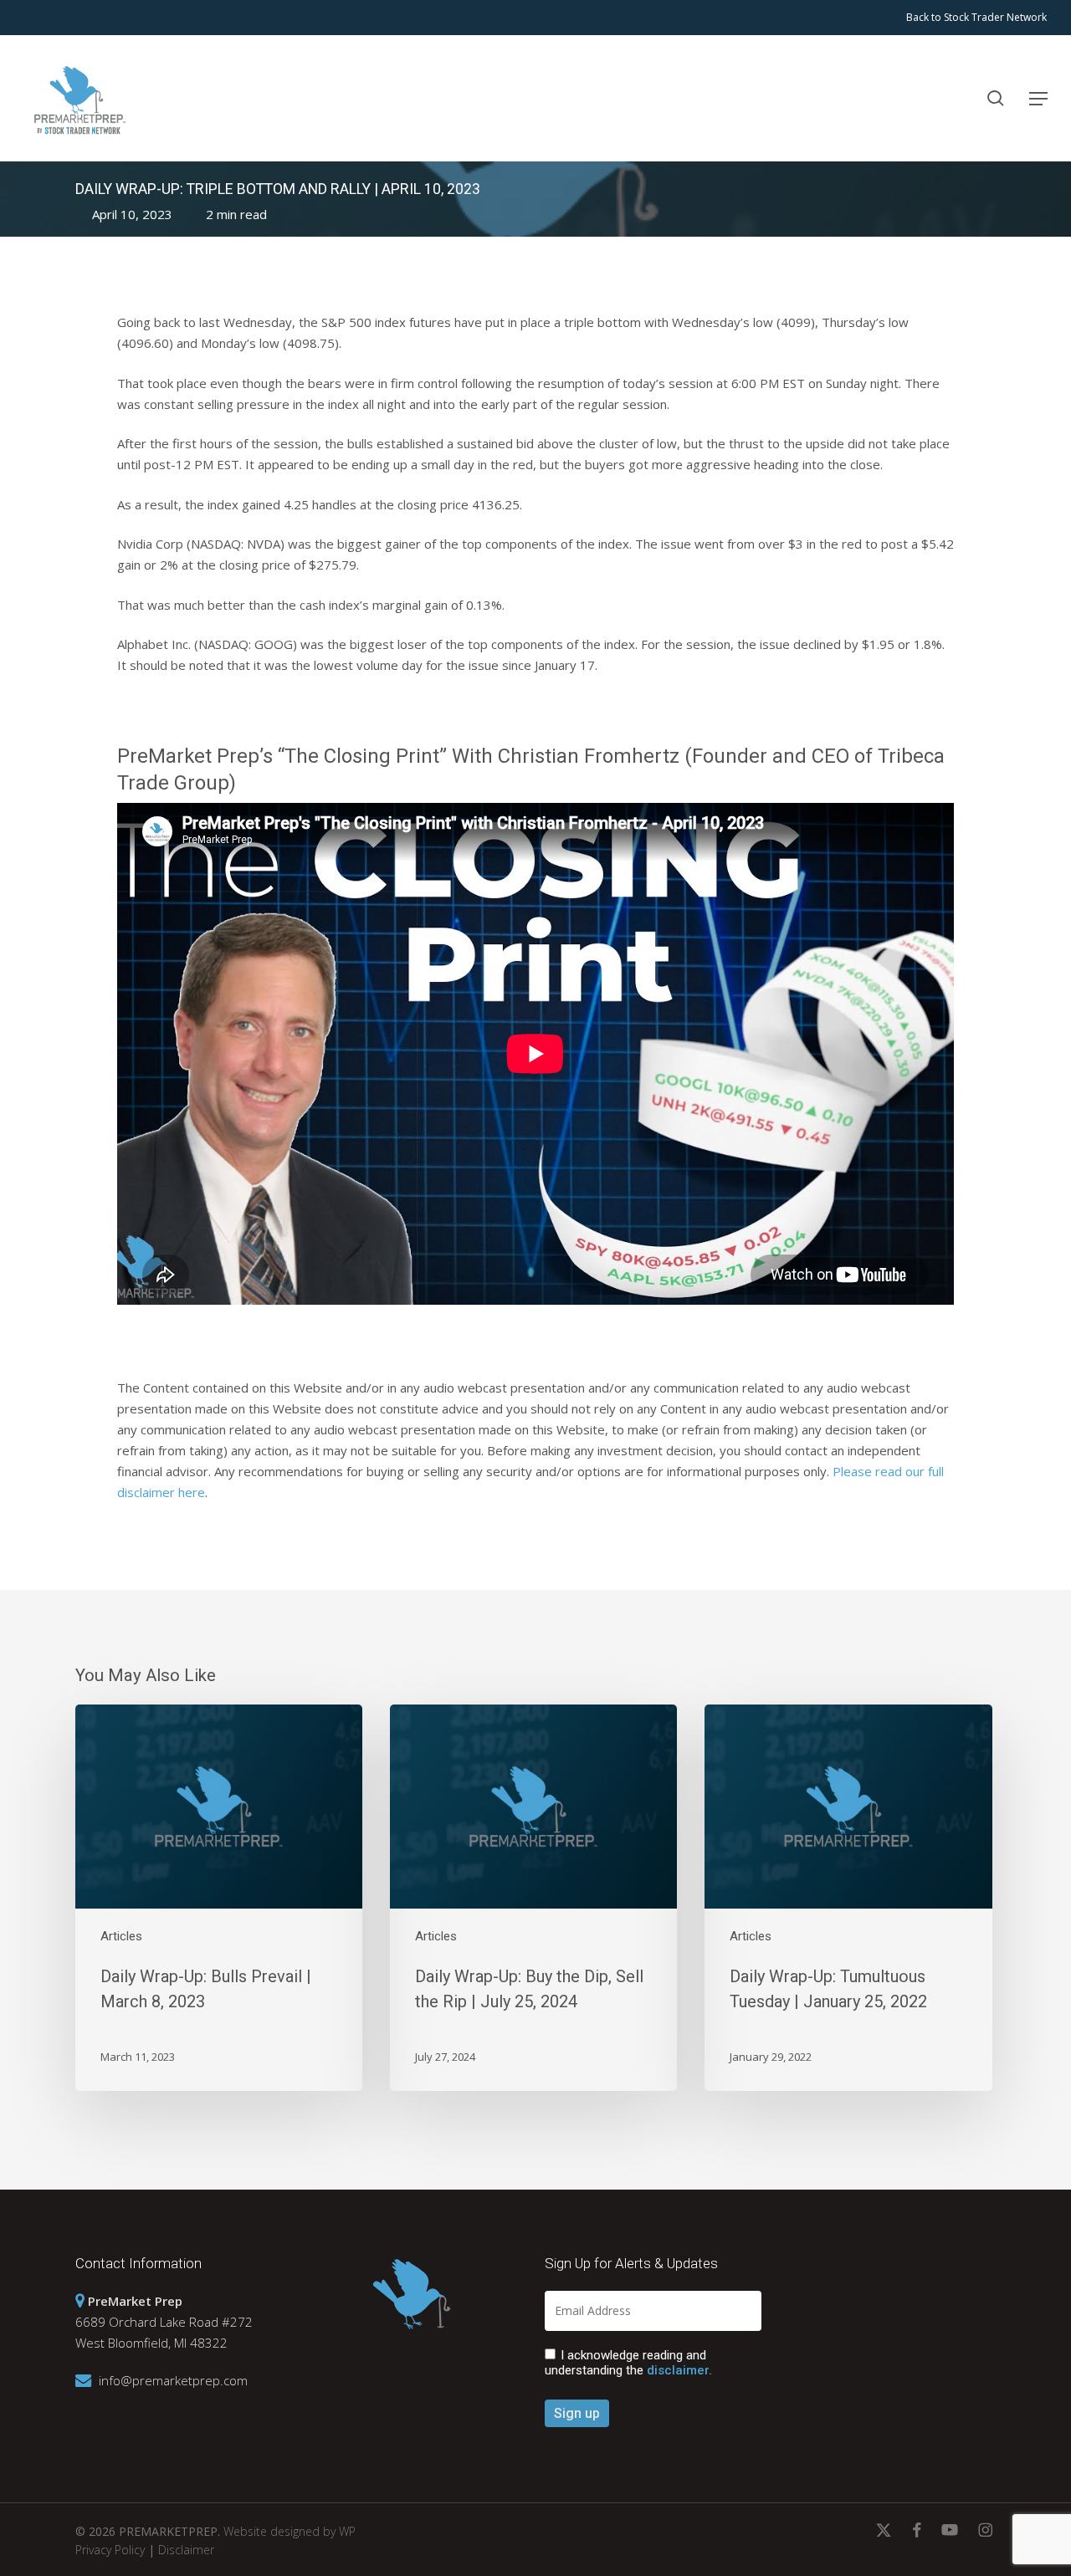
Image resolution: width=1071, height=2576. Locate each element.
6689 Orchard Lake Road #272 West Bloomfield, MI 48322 (164, 2322)
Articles (121, 1936)
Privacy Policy (110, 2550)
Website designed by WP (290, 2531)
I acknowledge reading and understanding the (628, 2363)
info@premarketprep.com (173, 2380)
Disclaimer (186, 2550)
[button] (1038, 99)
